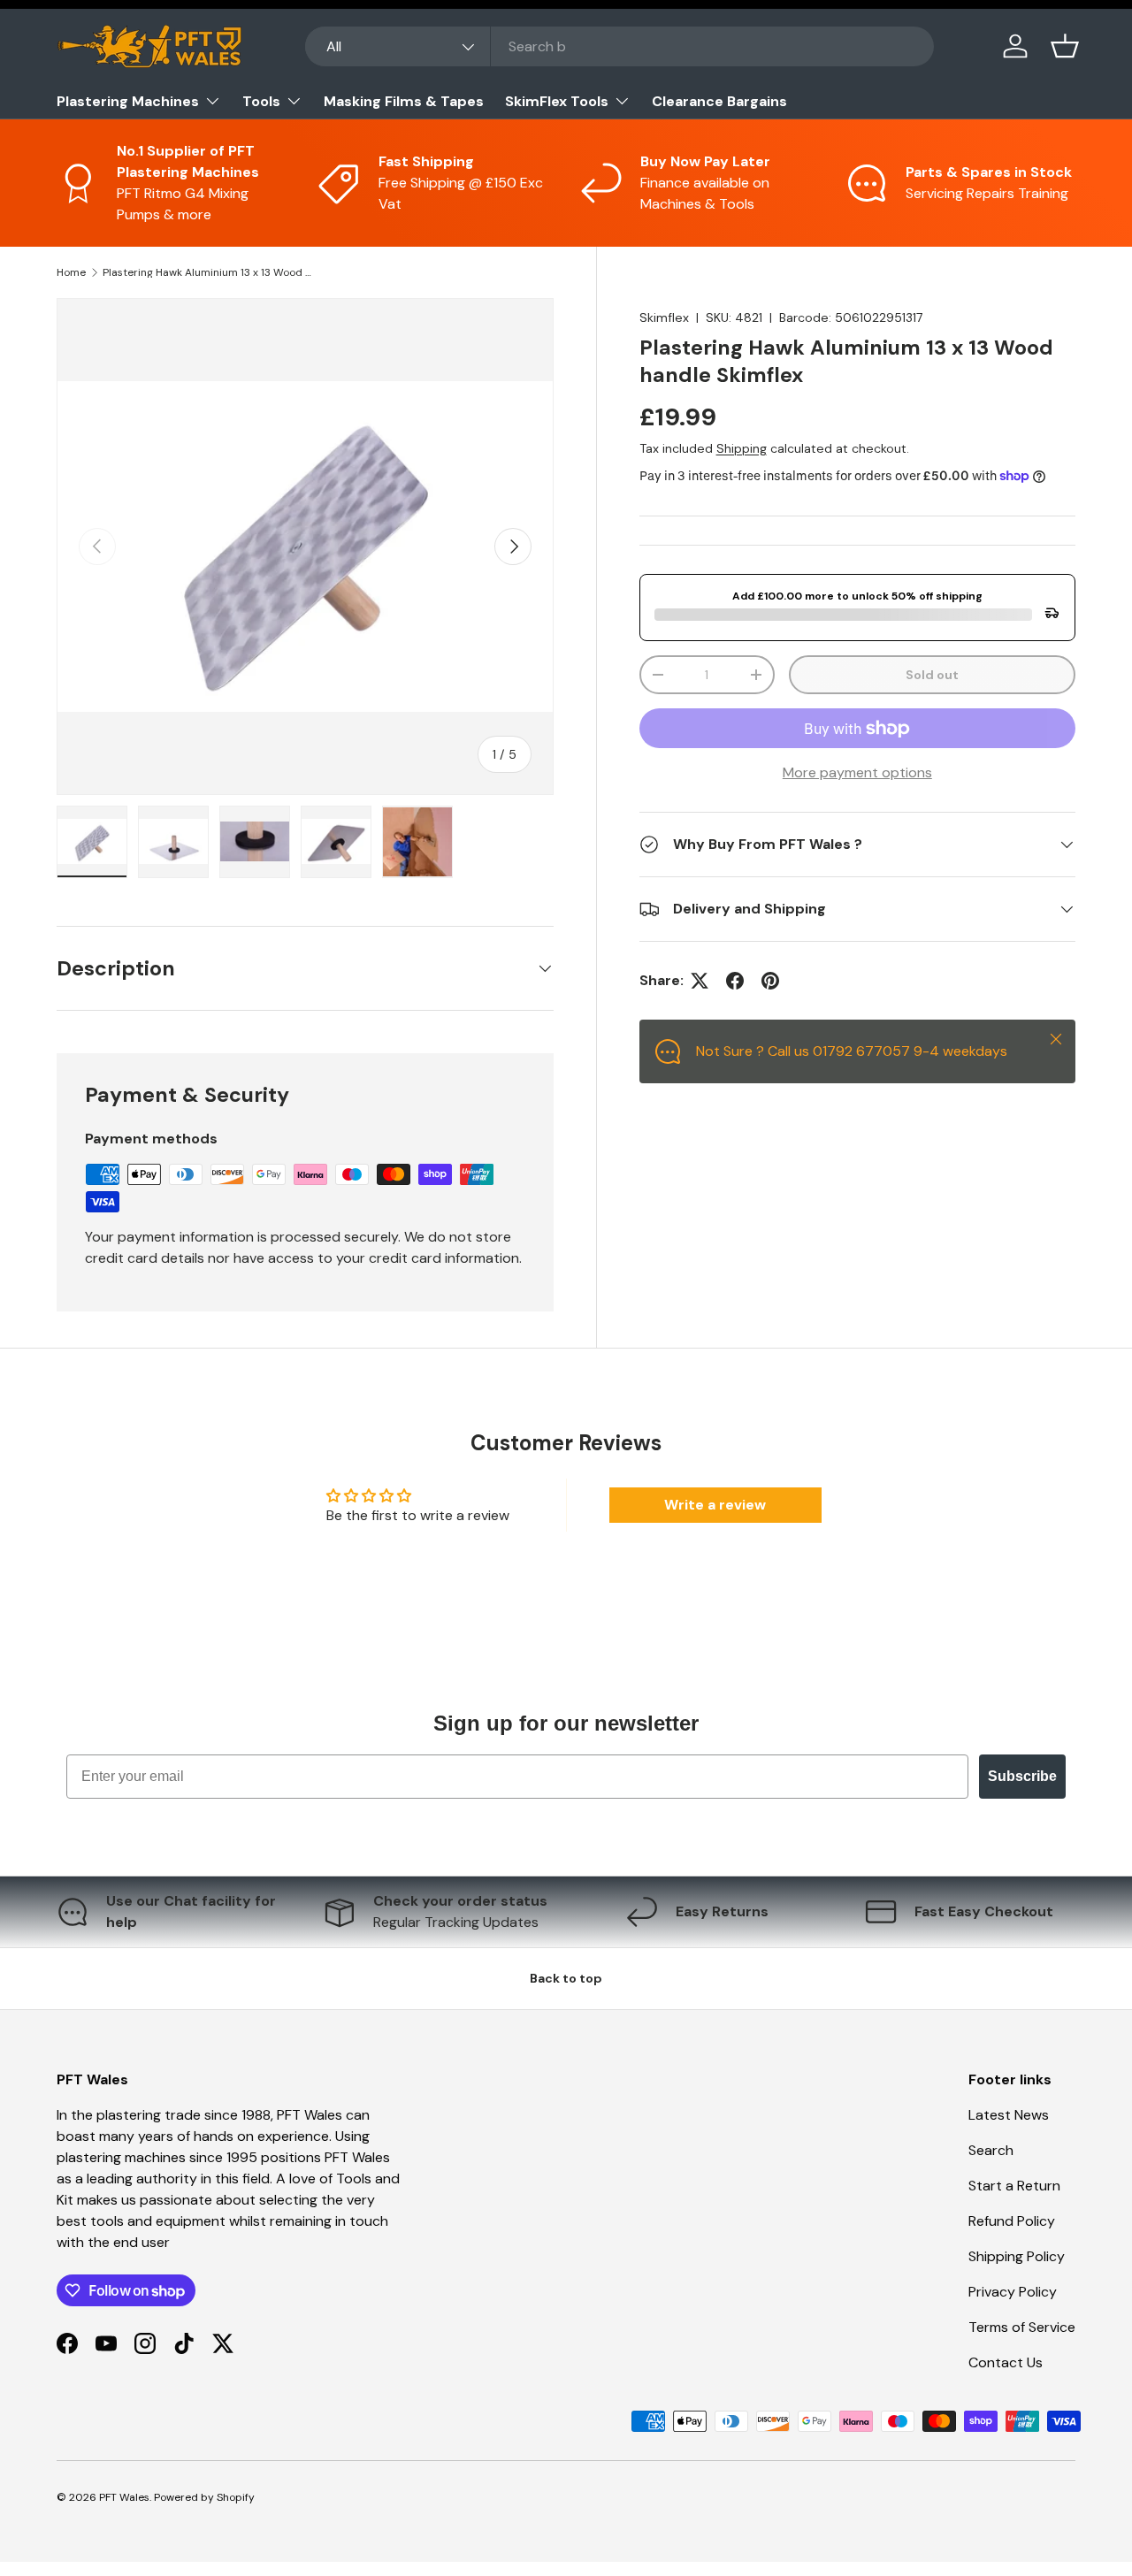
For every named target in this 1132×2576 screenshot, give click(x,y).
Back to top (566, 1978)
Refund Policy (1012, 2221)
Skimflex (664, 317)
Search (991, 2150)
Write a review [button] (715, 1505)
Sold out (932, 675)
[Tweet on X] (700, 981)
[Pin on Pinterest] (770, 981)
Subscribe (1022, 1776)
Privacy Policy (1013, 2292)
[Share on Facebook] (735, 981)
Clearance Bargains (719, 101)
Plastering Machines (128, 101)
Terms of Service (1022, 2327)
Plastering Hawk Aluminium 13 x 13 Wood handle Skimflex (209, 272)
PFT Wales (124, 2497)
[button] (1065, 46)
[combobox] (620, 46)
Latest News (1009, 2115)
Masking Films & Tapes (404, 101)
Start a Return (1014, 2186)
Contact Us (1006, 2362)
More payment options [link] (857, 772)
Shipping (742, 448)
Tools (261, 101)
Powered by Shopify (204, 2497)
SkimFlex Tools (557, 101)
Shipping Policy (1017, 2256)
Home (71, 272)
